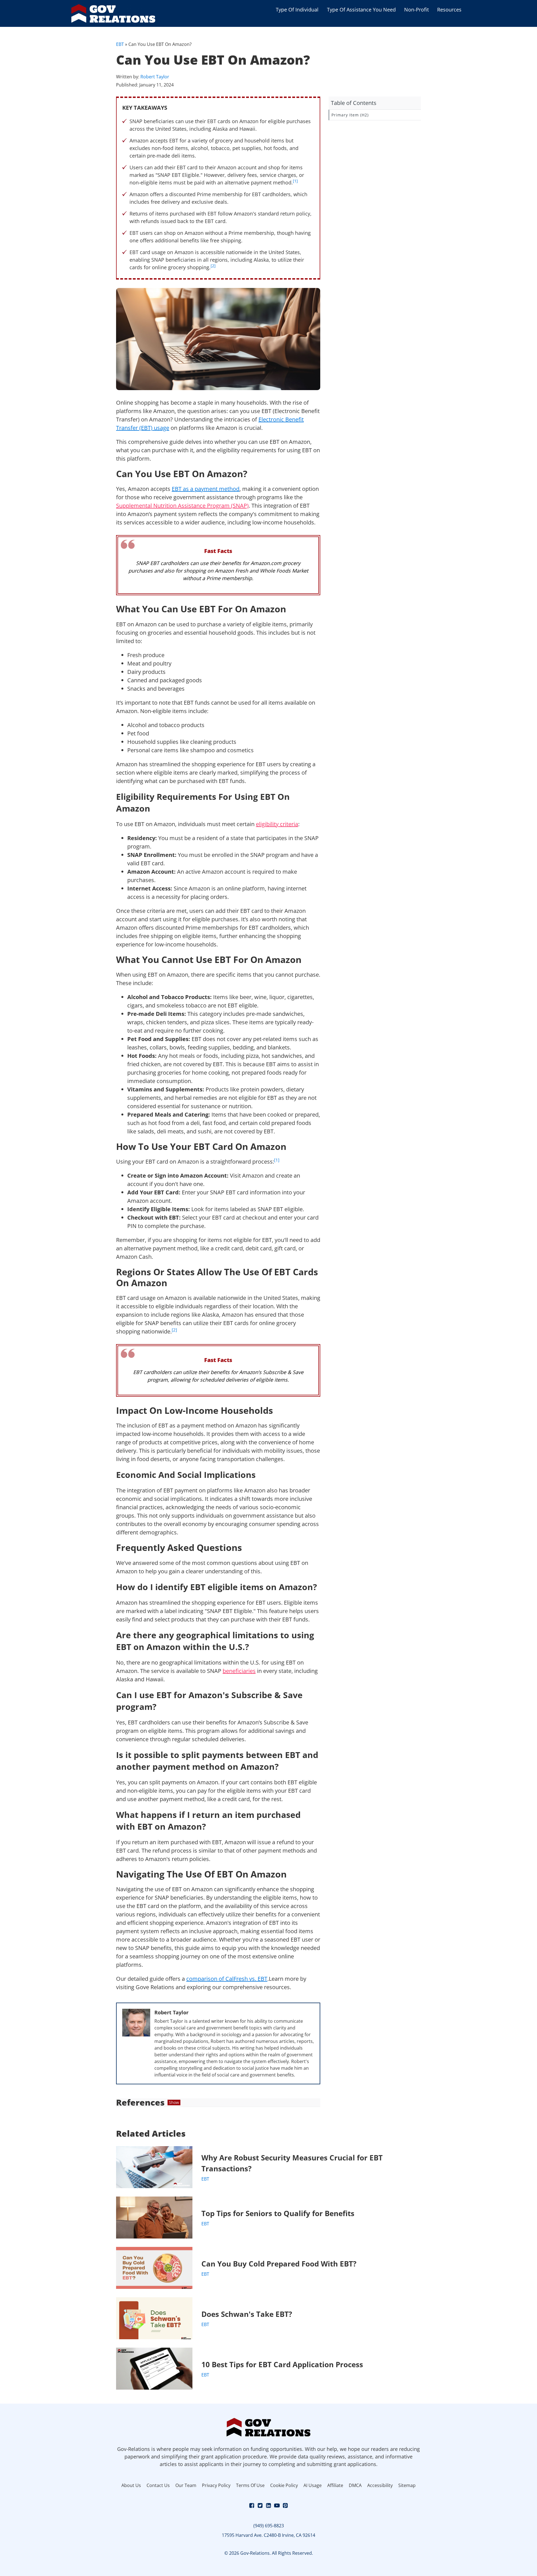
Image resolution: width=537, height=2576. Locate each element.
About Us (131, 2485)
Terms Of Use (250, 2485)
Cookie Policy (284, 2485)
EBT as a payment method (206, 489)
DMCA (355, 2485)
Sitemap (407, 2485)
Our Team (186, 2485)
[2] (213, 266)
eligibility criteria (277, 824)
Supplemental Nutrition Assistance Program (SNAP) (182, 506)
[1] (295, 181)
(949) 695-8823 (269, 2526)
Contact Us (158, 2485)
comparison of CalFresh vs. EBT (227, 1979)
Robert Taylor (155, 77)
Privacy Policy (216, 2485)
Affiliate (335, 2485)
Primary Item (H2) (350, 115)
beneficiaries (239, 1671)
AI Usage (313, 2485)
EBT (120, 44)
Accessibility (380, 2485)
